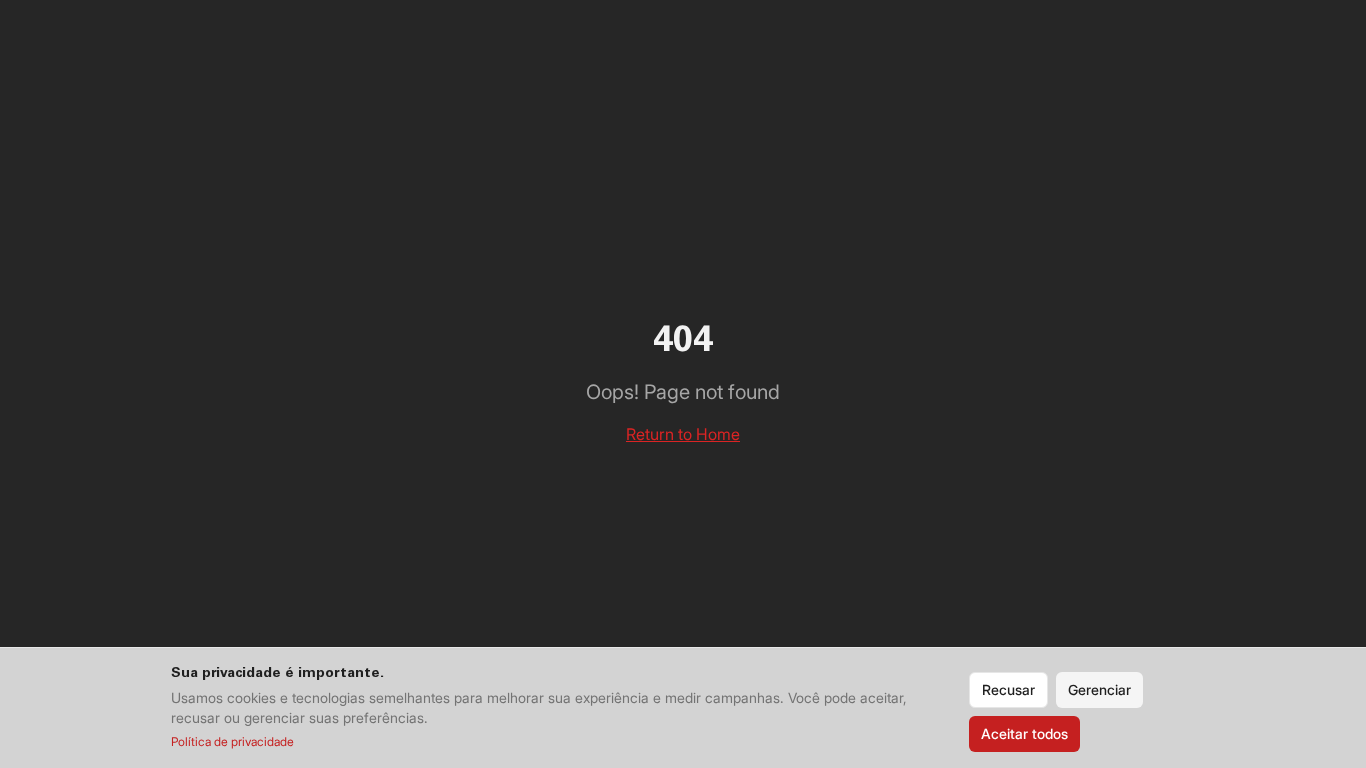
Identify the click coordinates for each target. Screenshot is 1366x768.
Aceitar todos (1024, 733)
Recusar (1008, 689)
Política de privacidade (232, 741)
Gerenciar (1099, 689)
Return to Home (683, 434)
